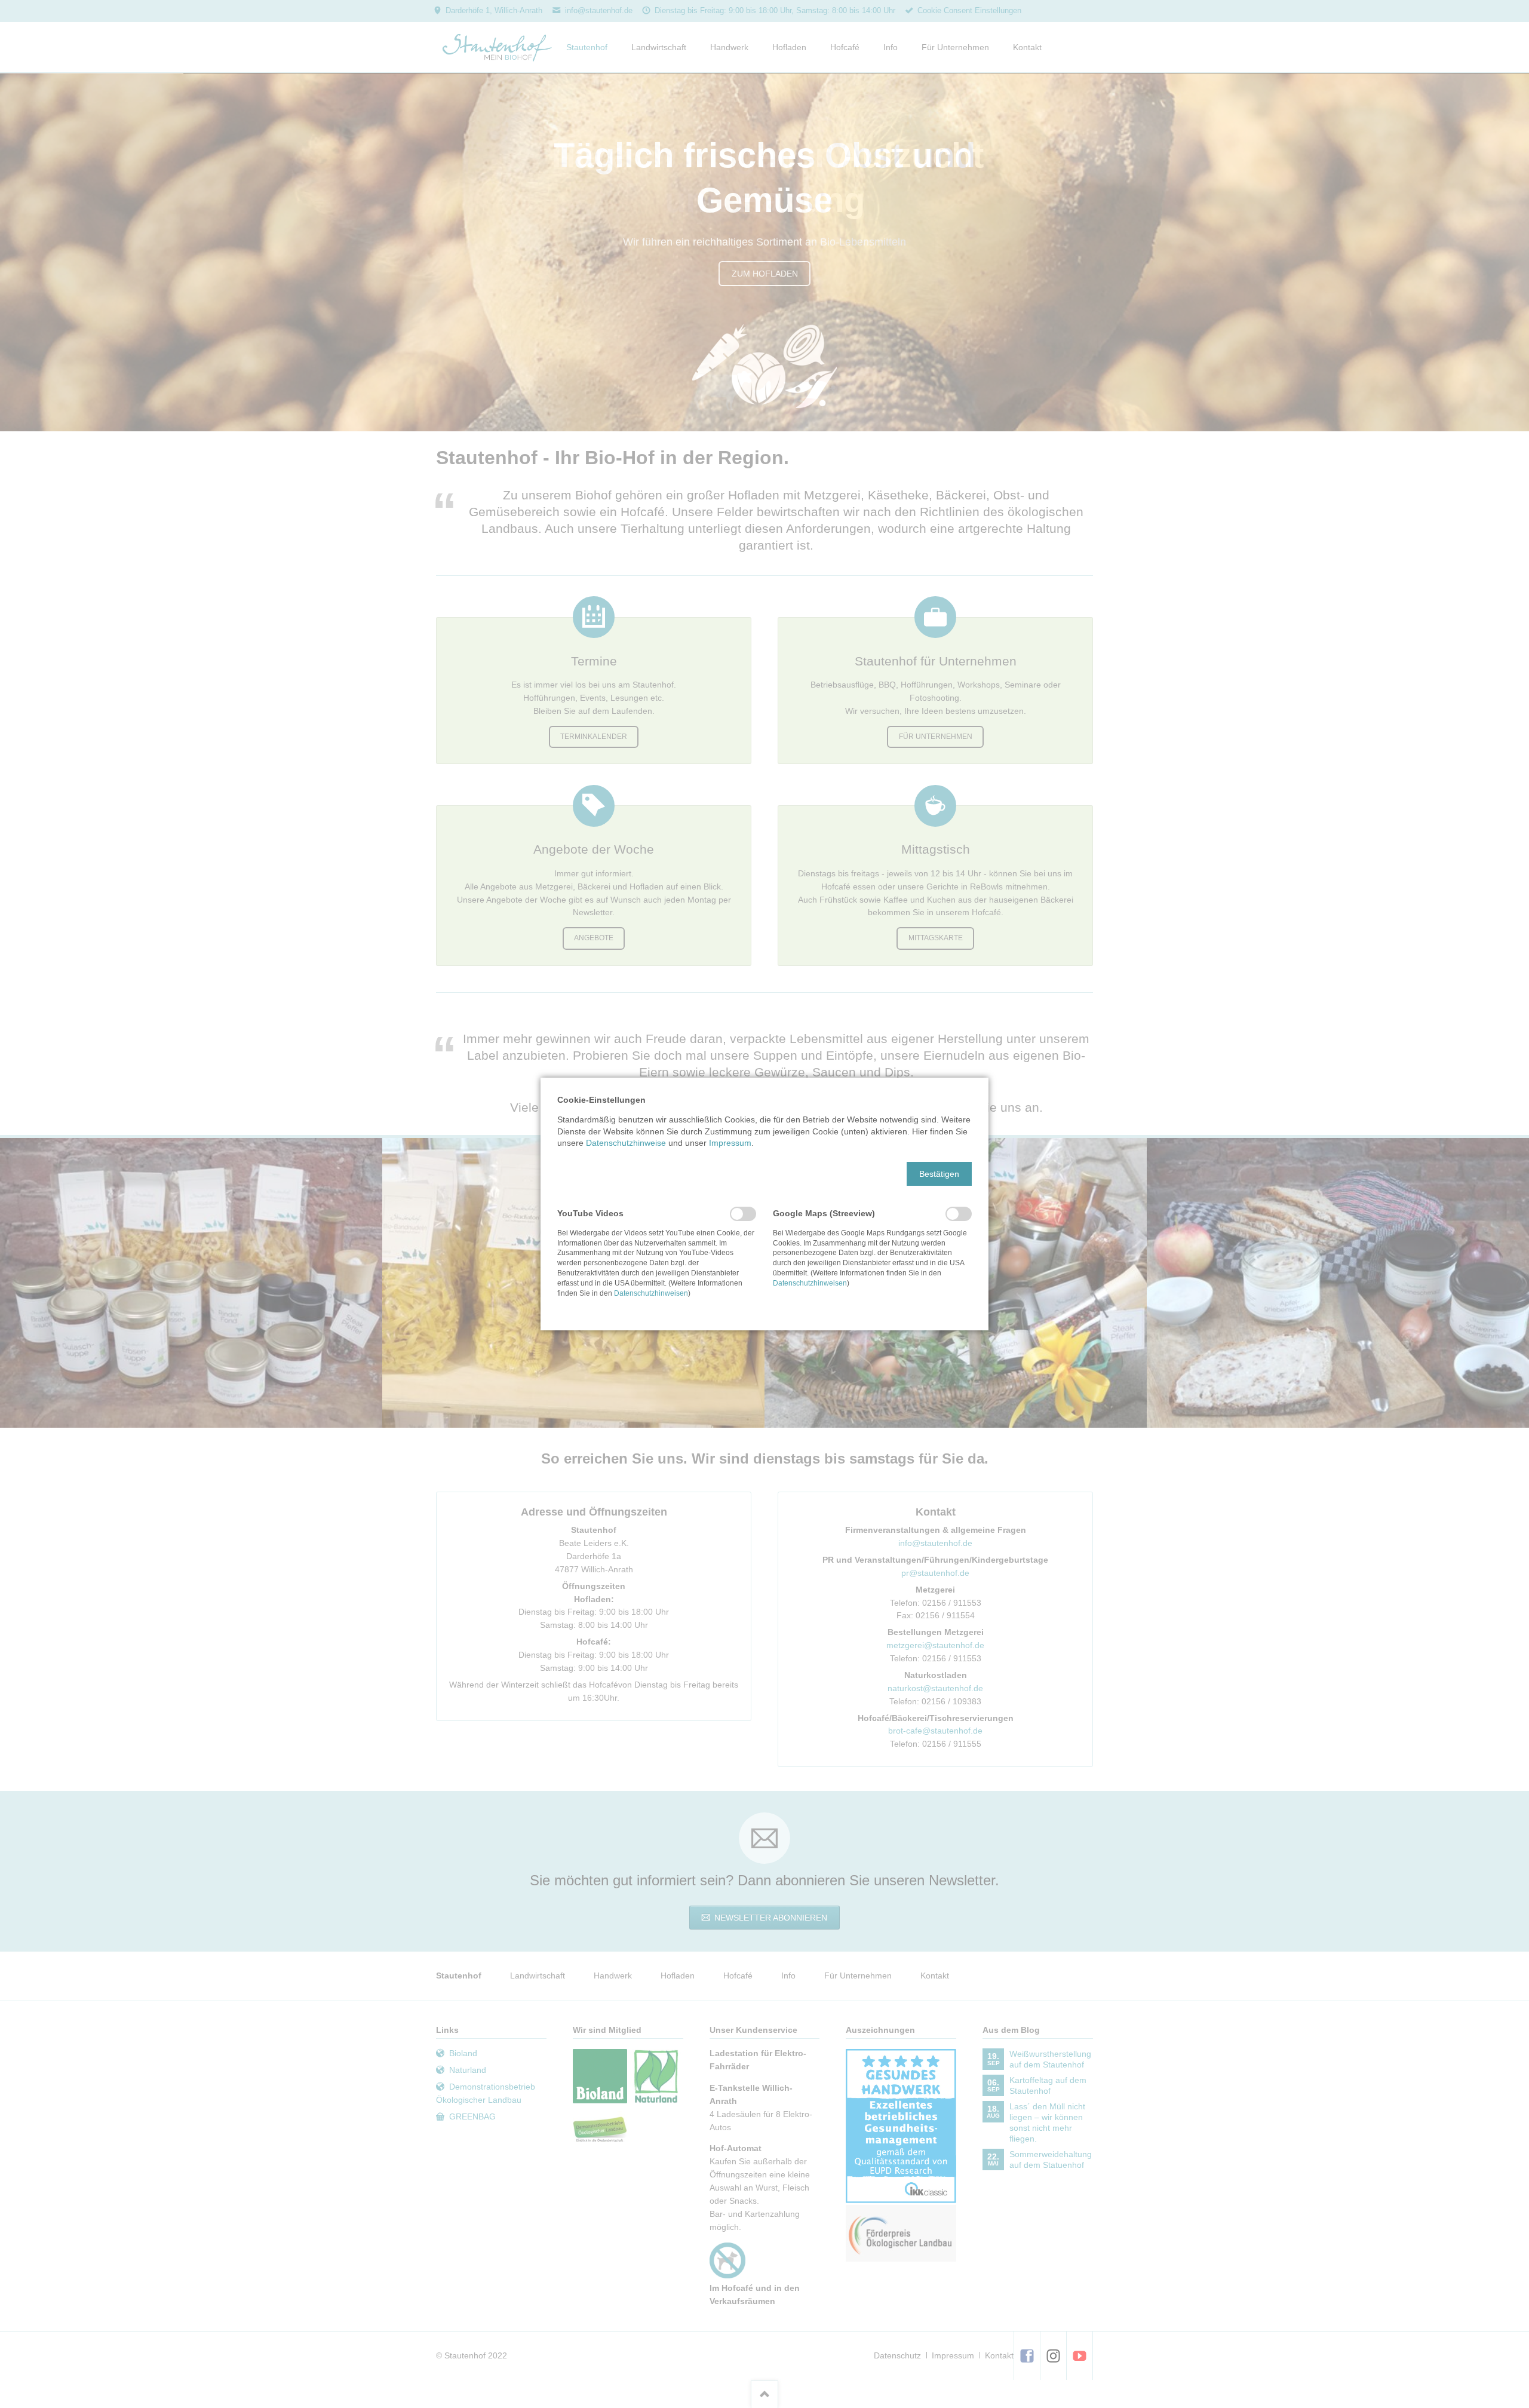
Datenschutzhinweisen (651, 1293)
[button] (939, 1174)
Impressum (730, 1143)
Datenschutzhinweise (626, 1143)
